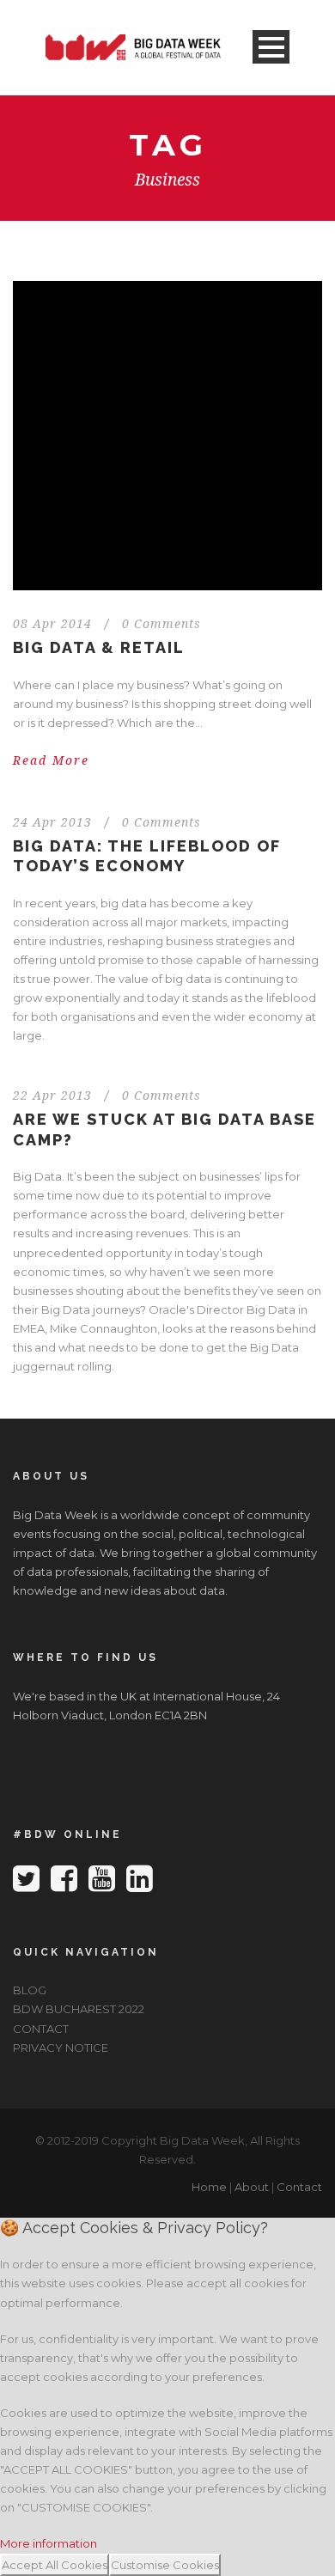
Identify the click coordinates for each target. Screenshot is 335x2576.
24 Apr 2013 (52, 822)
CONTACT (41, 2029)
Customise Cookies (165, 2565)
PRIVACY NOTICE (61, 2048)
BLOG (30, 1990)
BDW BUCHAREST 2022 (79, 2009)
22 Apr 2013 (52, 1096)
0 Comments (161, 624)
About (252, 2187)
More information (49, 2543)
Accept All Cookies (55, 2565)
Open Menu (271, 47)
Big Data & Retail (99, 647)
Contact (299, 2187)
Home (209, 2187)
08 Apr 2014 (52, 624)
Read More (51, 760)
